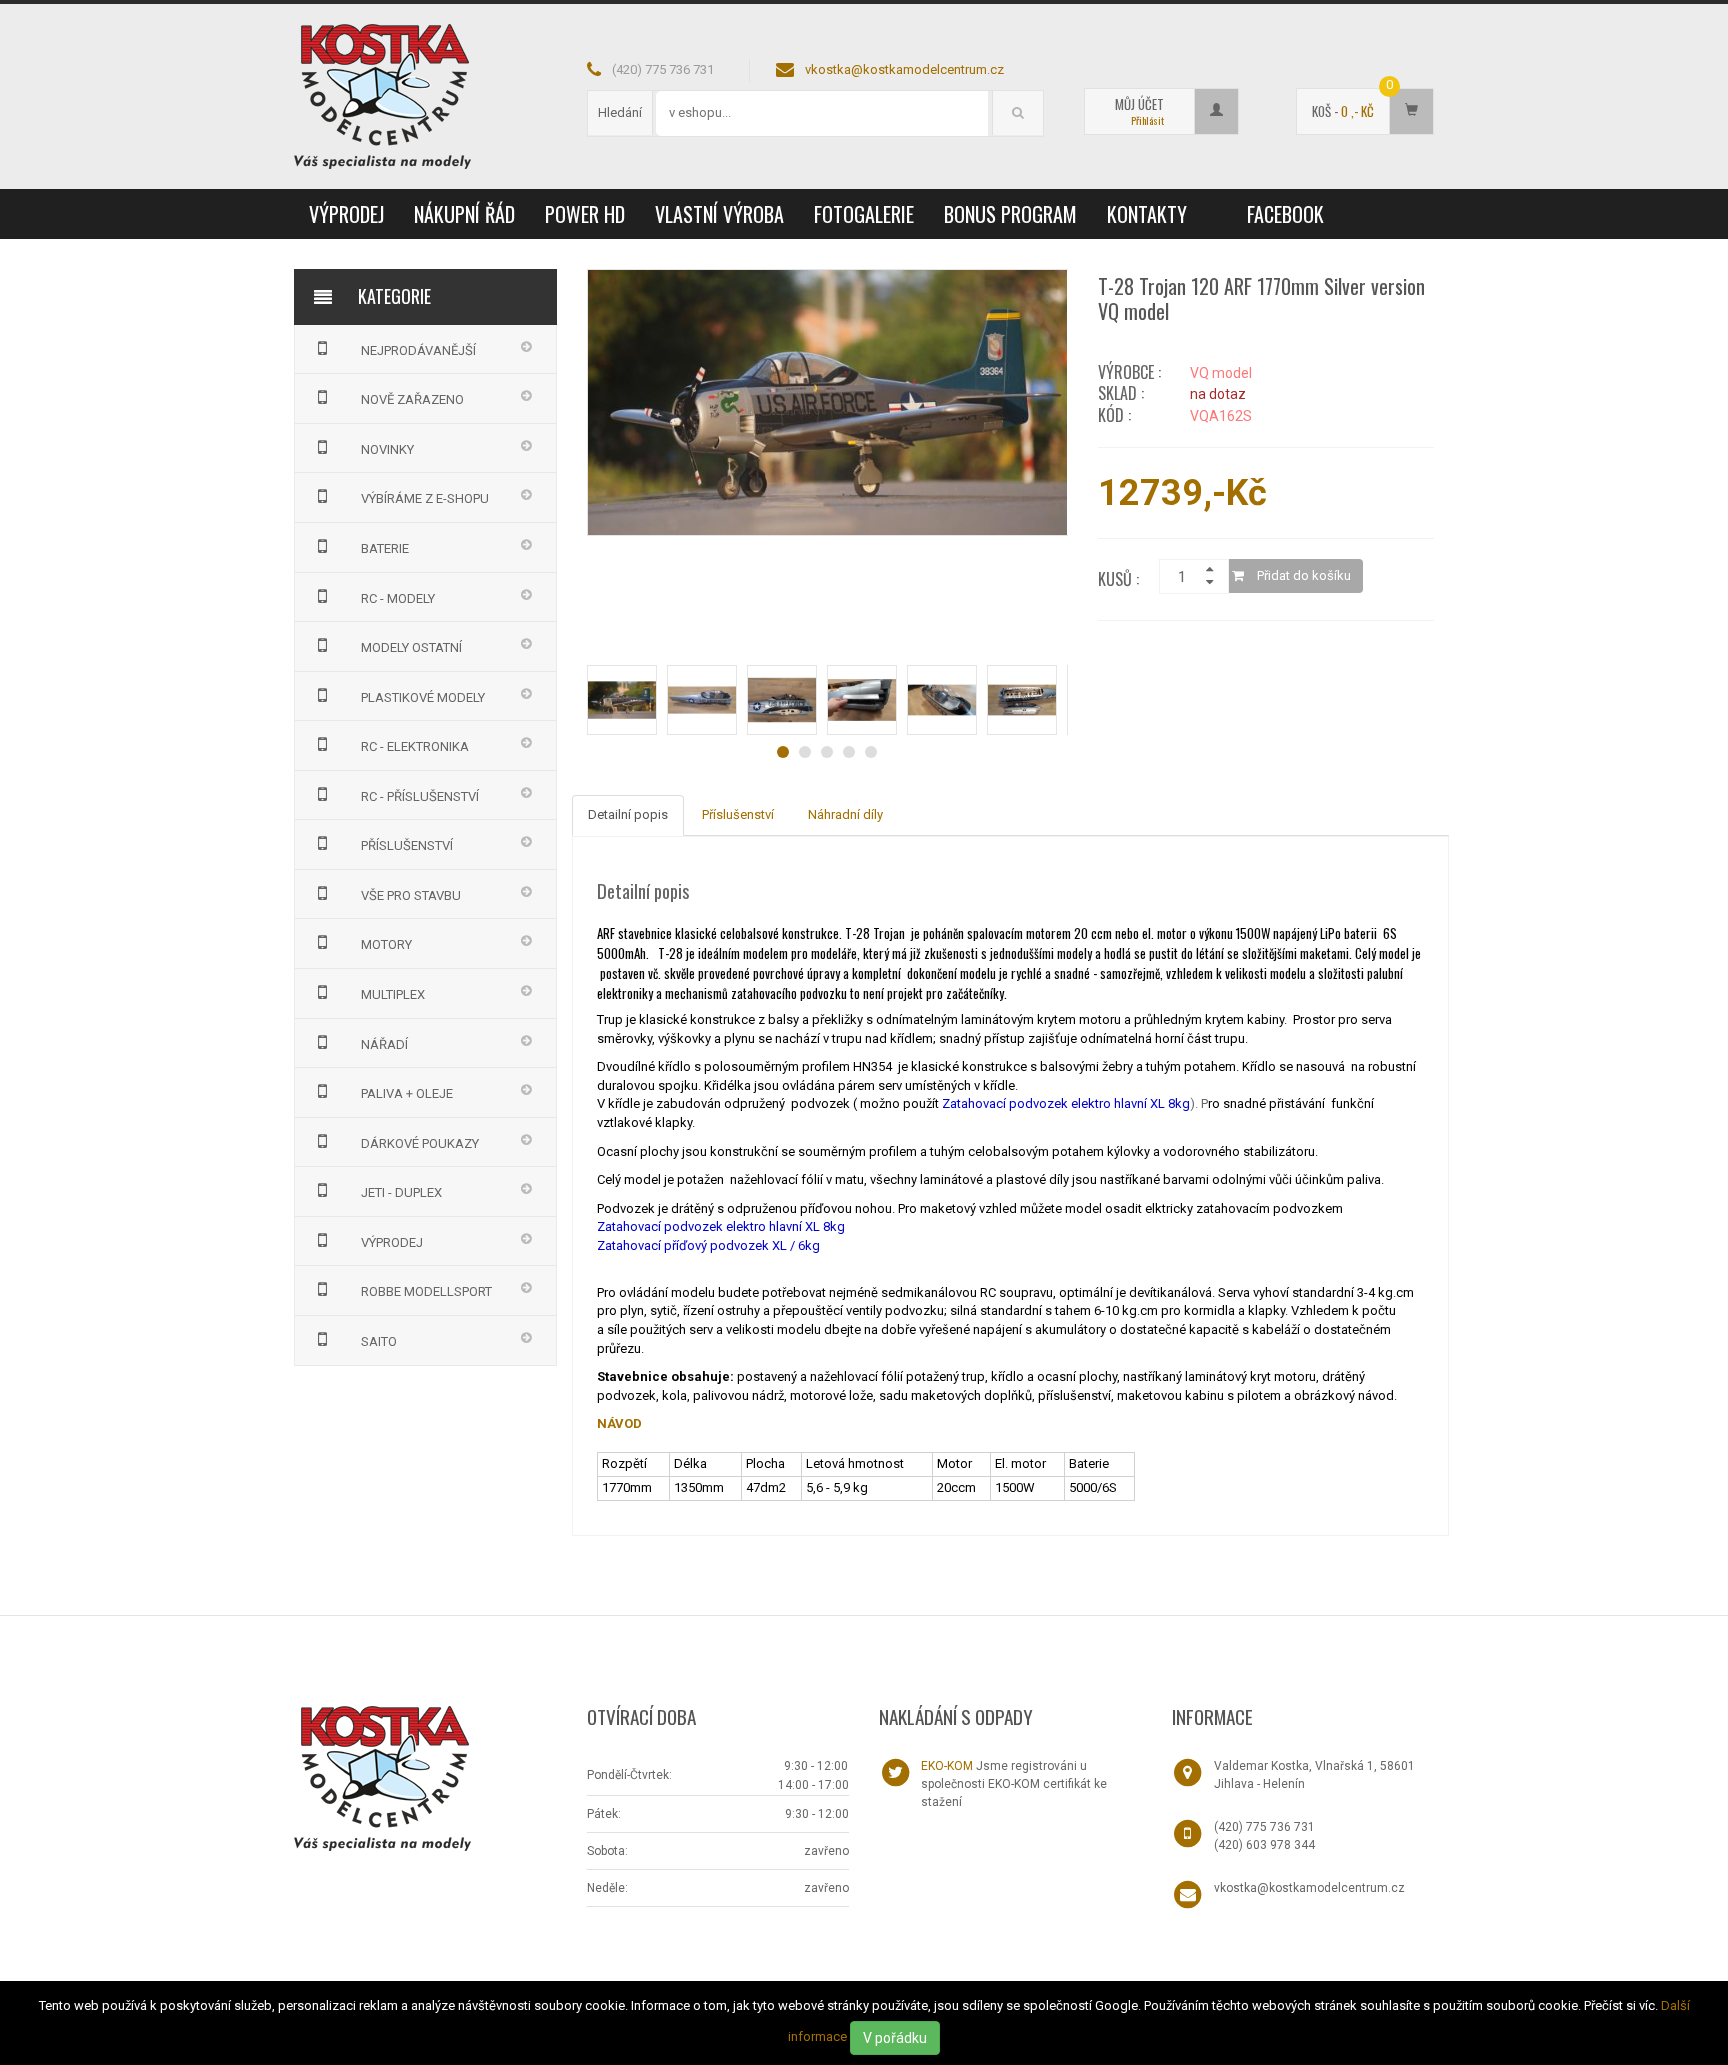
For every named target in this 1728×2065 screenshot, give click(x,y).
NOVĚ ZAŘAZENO (412, 399)
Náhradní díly (845, 814)
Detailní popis (628, 814)
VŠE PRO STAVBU (411, 895)
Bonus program (1010, 214)
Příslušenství (738, 814)
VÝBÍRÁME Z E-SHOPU (425, 498)
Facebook (1285, 214)
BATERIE (385, 548)
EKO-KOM (947, 1766)
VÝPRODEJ (346, 214)
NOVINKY (387, 449)
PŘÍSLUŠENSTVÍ (407, 845)
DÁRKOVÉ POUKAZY (420, 1143)
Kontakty (1147, 214)
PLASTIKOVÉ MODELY (423, 697)
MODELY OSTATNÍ (411, 647)
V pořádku (895, 2038)
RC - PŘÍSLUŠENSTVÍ (420, 796)
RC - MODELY (398, 598)
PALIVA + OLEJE (407, 1093)
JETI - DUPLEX (401, 1192)
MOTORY (386, 944)
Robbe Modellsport (426, 1291)
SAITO (379, 1341)
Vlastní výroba (719, 214)
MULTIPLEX (393, 994)
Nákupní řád (464, 214)
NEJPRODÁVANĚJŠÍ (418, 350)
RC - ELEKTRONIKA (415, 746)
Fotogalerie (864, 214)
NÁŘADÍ (384, 1044)
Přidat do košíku (1302, 575)
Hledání (620, 112)
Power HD (585, 214)
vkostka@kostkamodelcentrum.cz (904, 69)
